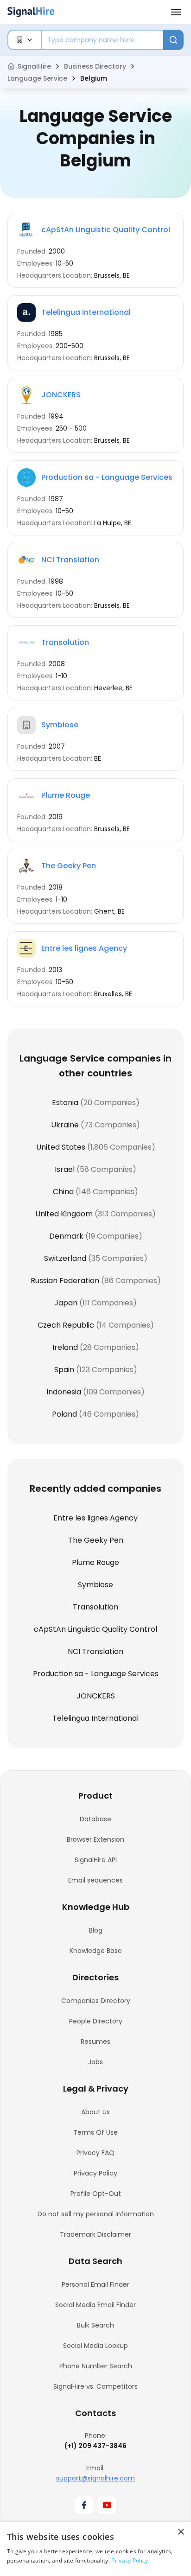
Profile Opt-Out (96, 2194)
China (63, 1192)
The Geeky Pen (69, 866)
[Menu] (176, 12)
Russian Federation (65, 1281)
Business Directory (95, 66)
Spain (64, 1370)
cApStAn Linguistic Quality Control (106, 230)
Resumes (95, 2042)
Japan (66, 1303)
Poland (64, 1414)
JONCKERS (61, 395)
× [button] (181, 2532)
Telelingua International (86, 312)
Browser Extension (95, 1839)
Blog (96, 1930)
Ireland (65, 1347)
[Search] (173, 40)
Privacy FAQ (95, 2153)
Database (95, 1819)
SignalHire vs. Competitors (95, 2386)
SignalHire (34, 66)
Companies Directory (96, 2001)
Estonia (65, 1103)
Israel (65, 1169)
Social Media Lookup (95, 2346)
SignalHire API (96, 1860)
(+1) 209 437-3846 (95, 2446)
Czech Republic (66, 1325)
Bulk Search (95, 2325)
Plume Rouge (66, 795)
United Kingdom (64, 1214)
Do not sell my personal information (96, 2214)
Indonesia (64, 1392)
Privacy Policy (95, 2173)
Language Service (37, 78)
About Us (95, 2112)
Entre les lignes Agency (84, 948)
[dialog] (95, 2549)
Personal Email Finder (95, 2284)
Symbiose (60, 725)
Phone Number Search (96, 2366)
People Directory (96, 2021)
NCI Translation (70, 560)
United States (61, 1147)
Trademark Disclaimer (95, 2234)
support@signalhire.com (95, 2478)
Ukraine (65, 1125)
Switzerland (65, 1258)
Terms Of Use (95, 2132)
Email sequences (95, 1880)
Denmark (66, 1236)
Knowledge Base (96, 1951)
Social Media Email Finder (95, 2305)
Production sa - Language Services (107, 477)
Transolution (65, 642)
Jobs (95, 2062)
